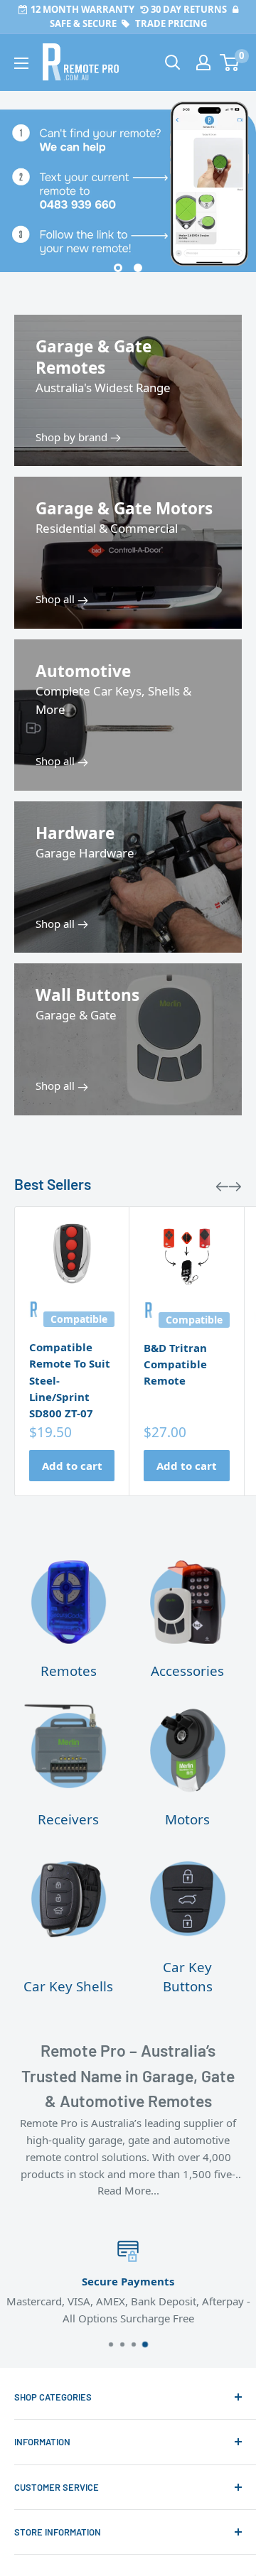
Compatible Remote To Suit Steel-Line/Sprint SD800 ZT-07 (70, 1380)
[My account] (203, 63)
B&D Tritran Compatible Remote (175, 1364)
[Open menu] (21, 63)
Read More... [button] (128, 2190)
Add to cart (72, 1466)
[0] (230, 63)
